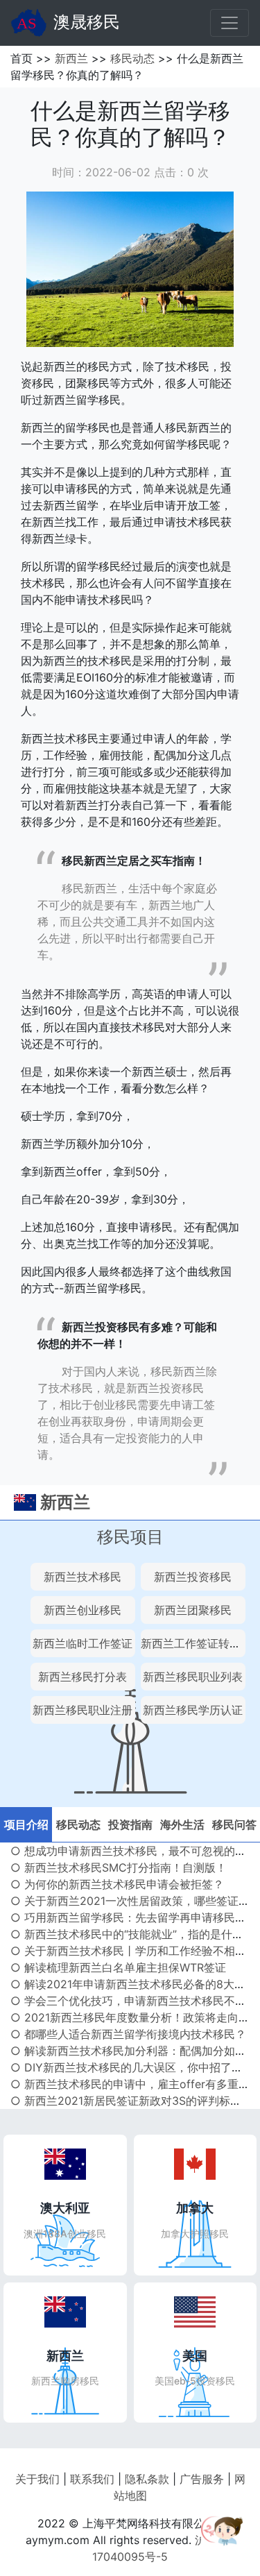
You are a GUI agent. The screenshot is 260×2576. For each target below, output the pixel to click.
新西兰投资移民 (193, 1577)
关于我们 (37, 2479)
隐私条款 (147, 2479)
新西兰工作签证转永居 (196, 1643)
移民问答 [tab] (234, 1824)
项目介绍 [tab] (26, 1824)
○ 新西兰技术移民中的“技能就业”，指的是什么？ (132, 1934)
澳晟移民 (87, 22)
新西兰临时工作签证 (83, 1643)
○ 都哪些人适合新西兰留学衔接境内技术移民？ (128, 2034)
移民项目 (130, 1537)
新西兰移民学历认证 (193, 1710)
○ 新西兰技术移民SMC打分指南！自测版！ (119, 1867)
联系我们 (92, 2479)
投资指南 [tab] (130, 1824)
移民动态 (132, 58)
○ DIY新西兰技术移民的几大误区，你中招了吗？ (132, 2067)
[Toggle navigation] (229, 23)
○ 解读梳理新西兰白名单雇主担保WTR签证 (118, 1967)
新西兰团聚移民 (193, 1610)
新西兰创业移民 (83, 1610)
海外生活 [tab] (182, 1824)
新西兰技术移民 (83, 1577)
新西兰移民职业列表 (193, 1677)
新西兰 (71, 58)
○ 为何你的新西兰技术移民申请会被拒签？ (117, 1884)
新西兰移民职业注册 (83, 1710)
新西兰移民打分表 (83, 1677)
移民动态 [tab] (78, 1824)
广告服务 (202, 2479)
